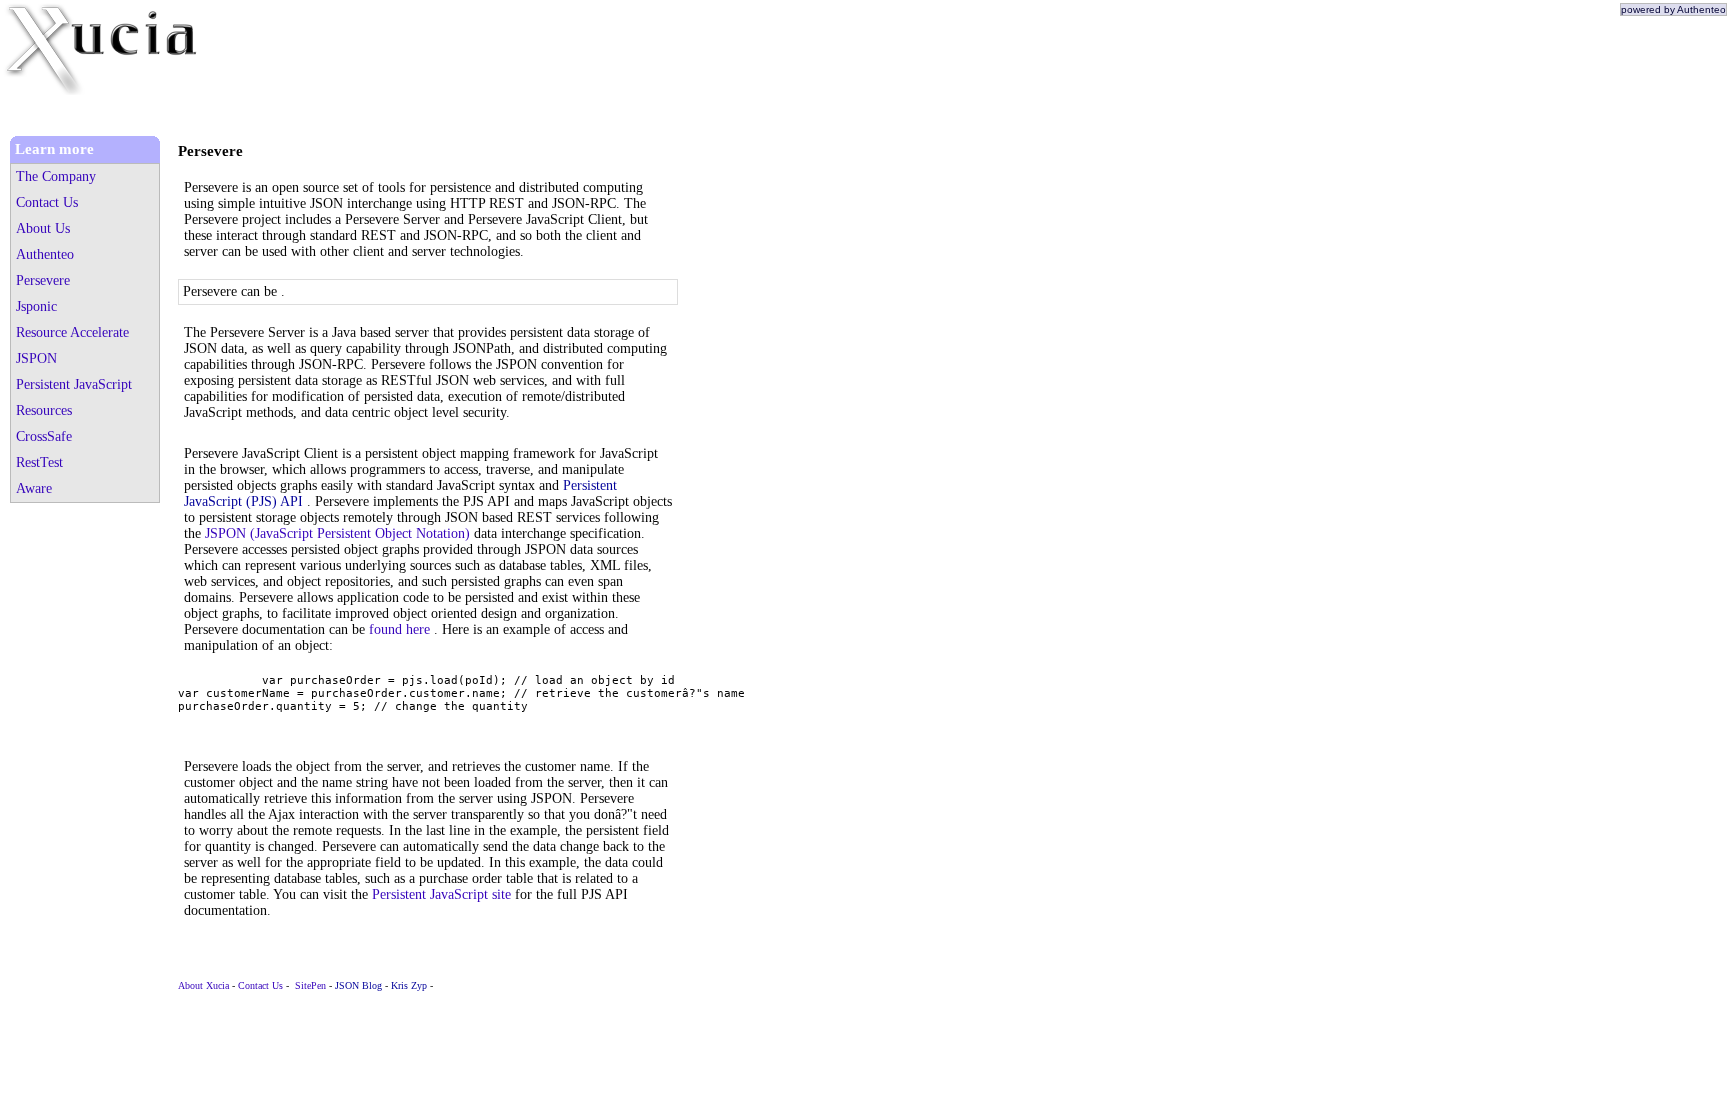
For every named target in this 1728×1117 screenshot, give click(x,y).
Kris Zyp (409, 985)
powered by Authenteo (1673, 9)
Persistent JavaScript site (441, 894)
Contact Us (260, 985)
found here (399, 629)
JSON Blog (358, 985)
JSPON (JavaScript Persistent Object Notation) (337, 533)
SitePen (310, 985)
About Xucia (203, 985)
